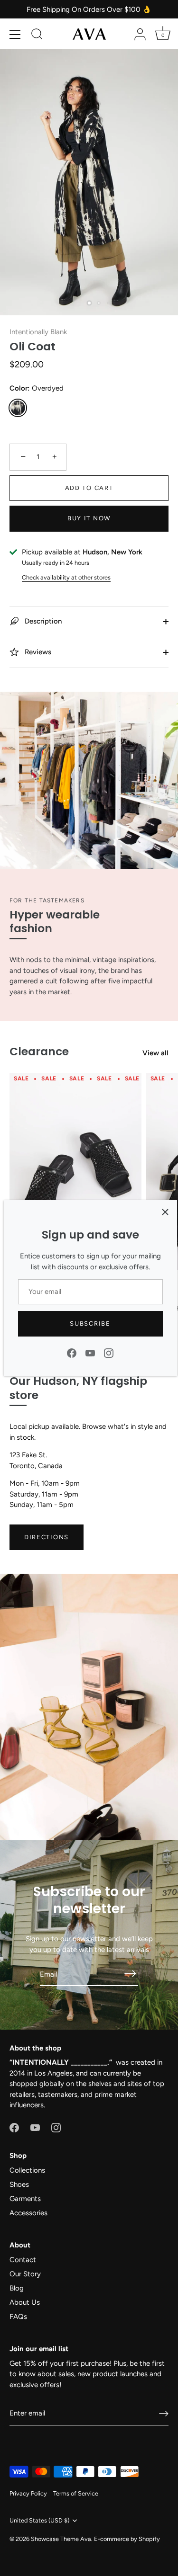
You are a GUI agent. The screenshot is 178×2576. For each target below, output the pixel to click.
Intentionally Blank (38, 332)
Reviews (37, 652)
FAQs (18, 2317)
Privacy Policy (28, 2493)
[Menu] (15, 35)
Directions (47, 1537)
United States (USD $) (39, 2520)
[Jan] (75, 1171)
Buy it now (89, 518)
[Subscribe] (131, 1974)
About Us (25, 2302)
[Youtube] (90, 1353)
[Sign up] (164, 2414)
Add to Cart (89, 488)
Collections (27, 2170)
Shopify (149, 2539)
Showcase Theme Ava (61, 2539)
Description (42, 621)
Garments (25, 2199)
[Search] (37, 36)
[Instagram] (109, 1353)
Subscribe (90, 1324)
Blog (17, 2288)
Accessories (28, 2213)
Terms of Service (76, 2493)
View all (155, 1053)
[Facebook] (72, 1353)
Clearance (39, 1051)
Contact (23, 2260)
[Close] (165, 1212)
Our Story (25, 2274)
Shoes (19, 2184)
